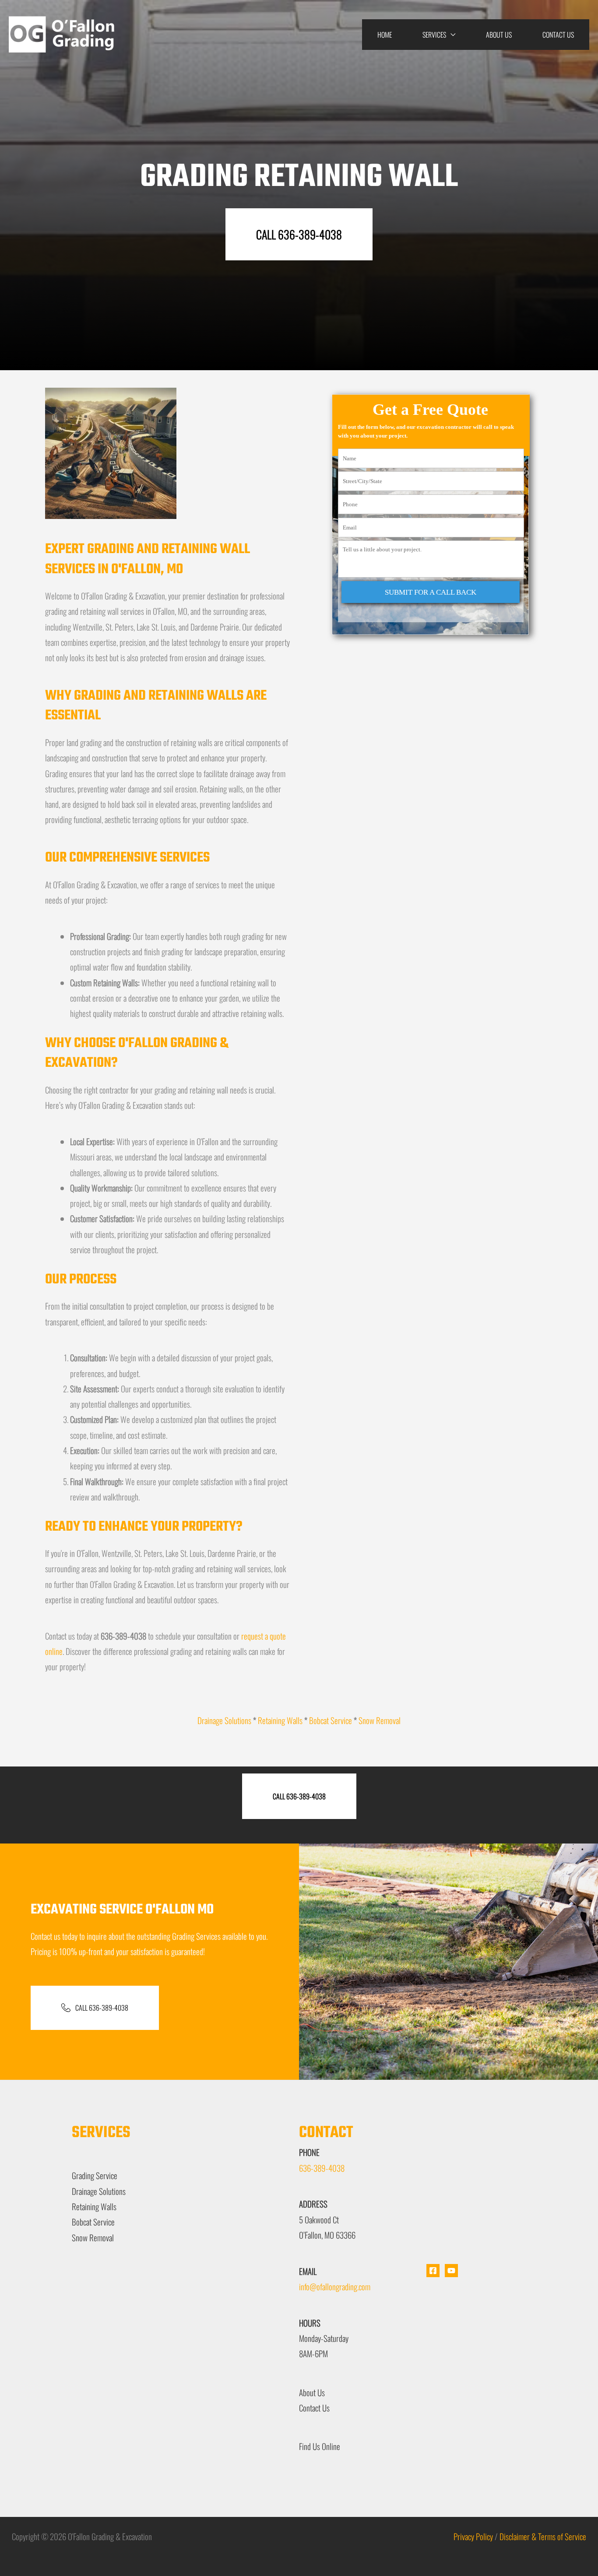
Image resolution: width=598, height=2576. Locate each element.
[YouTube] (451, 2271)
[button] (299, 234)
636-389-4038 (322, 2168)
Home (385, 35)
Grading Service (95, 2175)
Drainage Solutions (224, 1720)
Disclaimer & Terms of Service (543, 2536)
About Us (499, 35)
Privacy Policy (473, 2536)
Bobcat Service (331, 1720)
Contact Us (558, 35)
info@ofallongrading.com (335, 2286)
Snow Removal (380, 1720)
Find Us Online (320, 2446)
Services (434, 35)
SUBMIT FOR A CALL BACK (431, 592)
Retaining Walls (280, 1720)
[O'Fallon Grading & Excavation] (63, 33)
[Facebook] (433, 2271)
